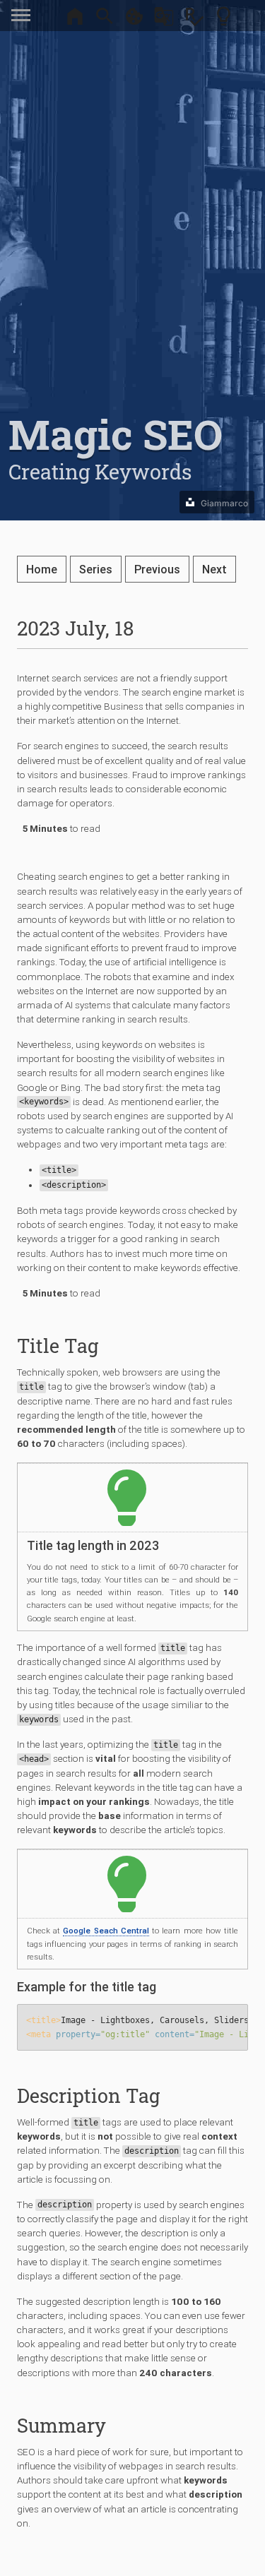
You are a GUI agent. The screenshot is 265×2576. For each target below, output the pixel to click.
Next (214, 569)
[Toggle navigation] (24, 16)
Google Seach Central (106, 1931)
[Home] (75, 20)
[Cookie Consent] (134, 20)
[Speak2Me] (194, 20)
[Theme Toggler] (223, 20)
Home (42, 569)
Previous (157, 569)
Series (96, 569)
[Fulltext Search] (105, 20)
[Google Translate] (164, 20)
